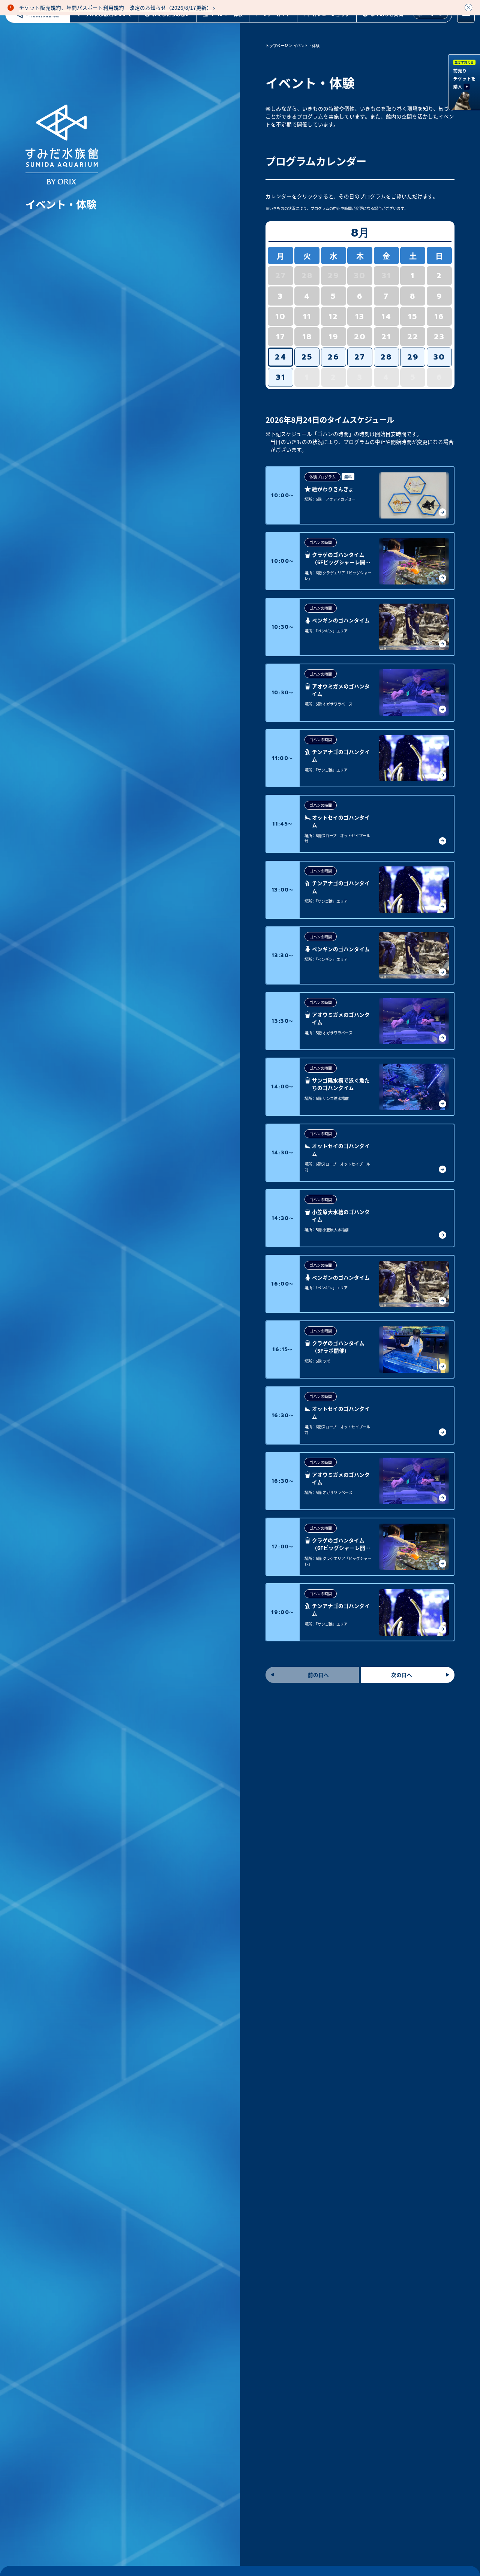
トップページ (277, 46)
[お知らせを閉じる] (468, 7)
